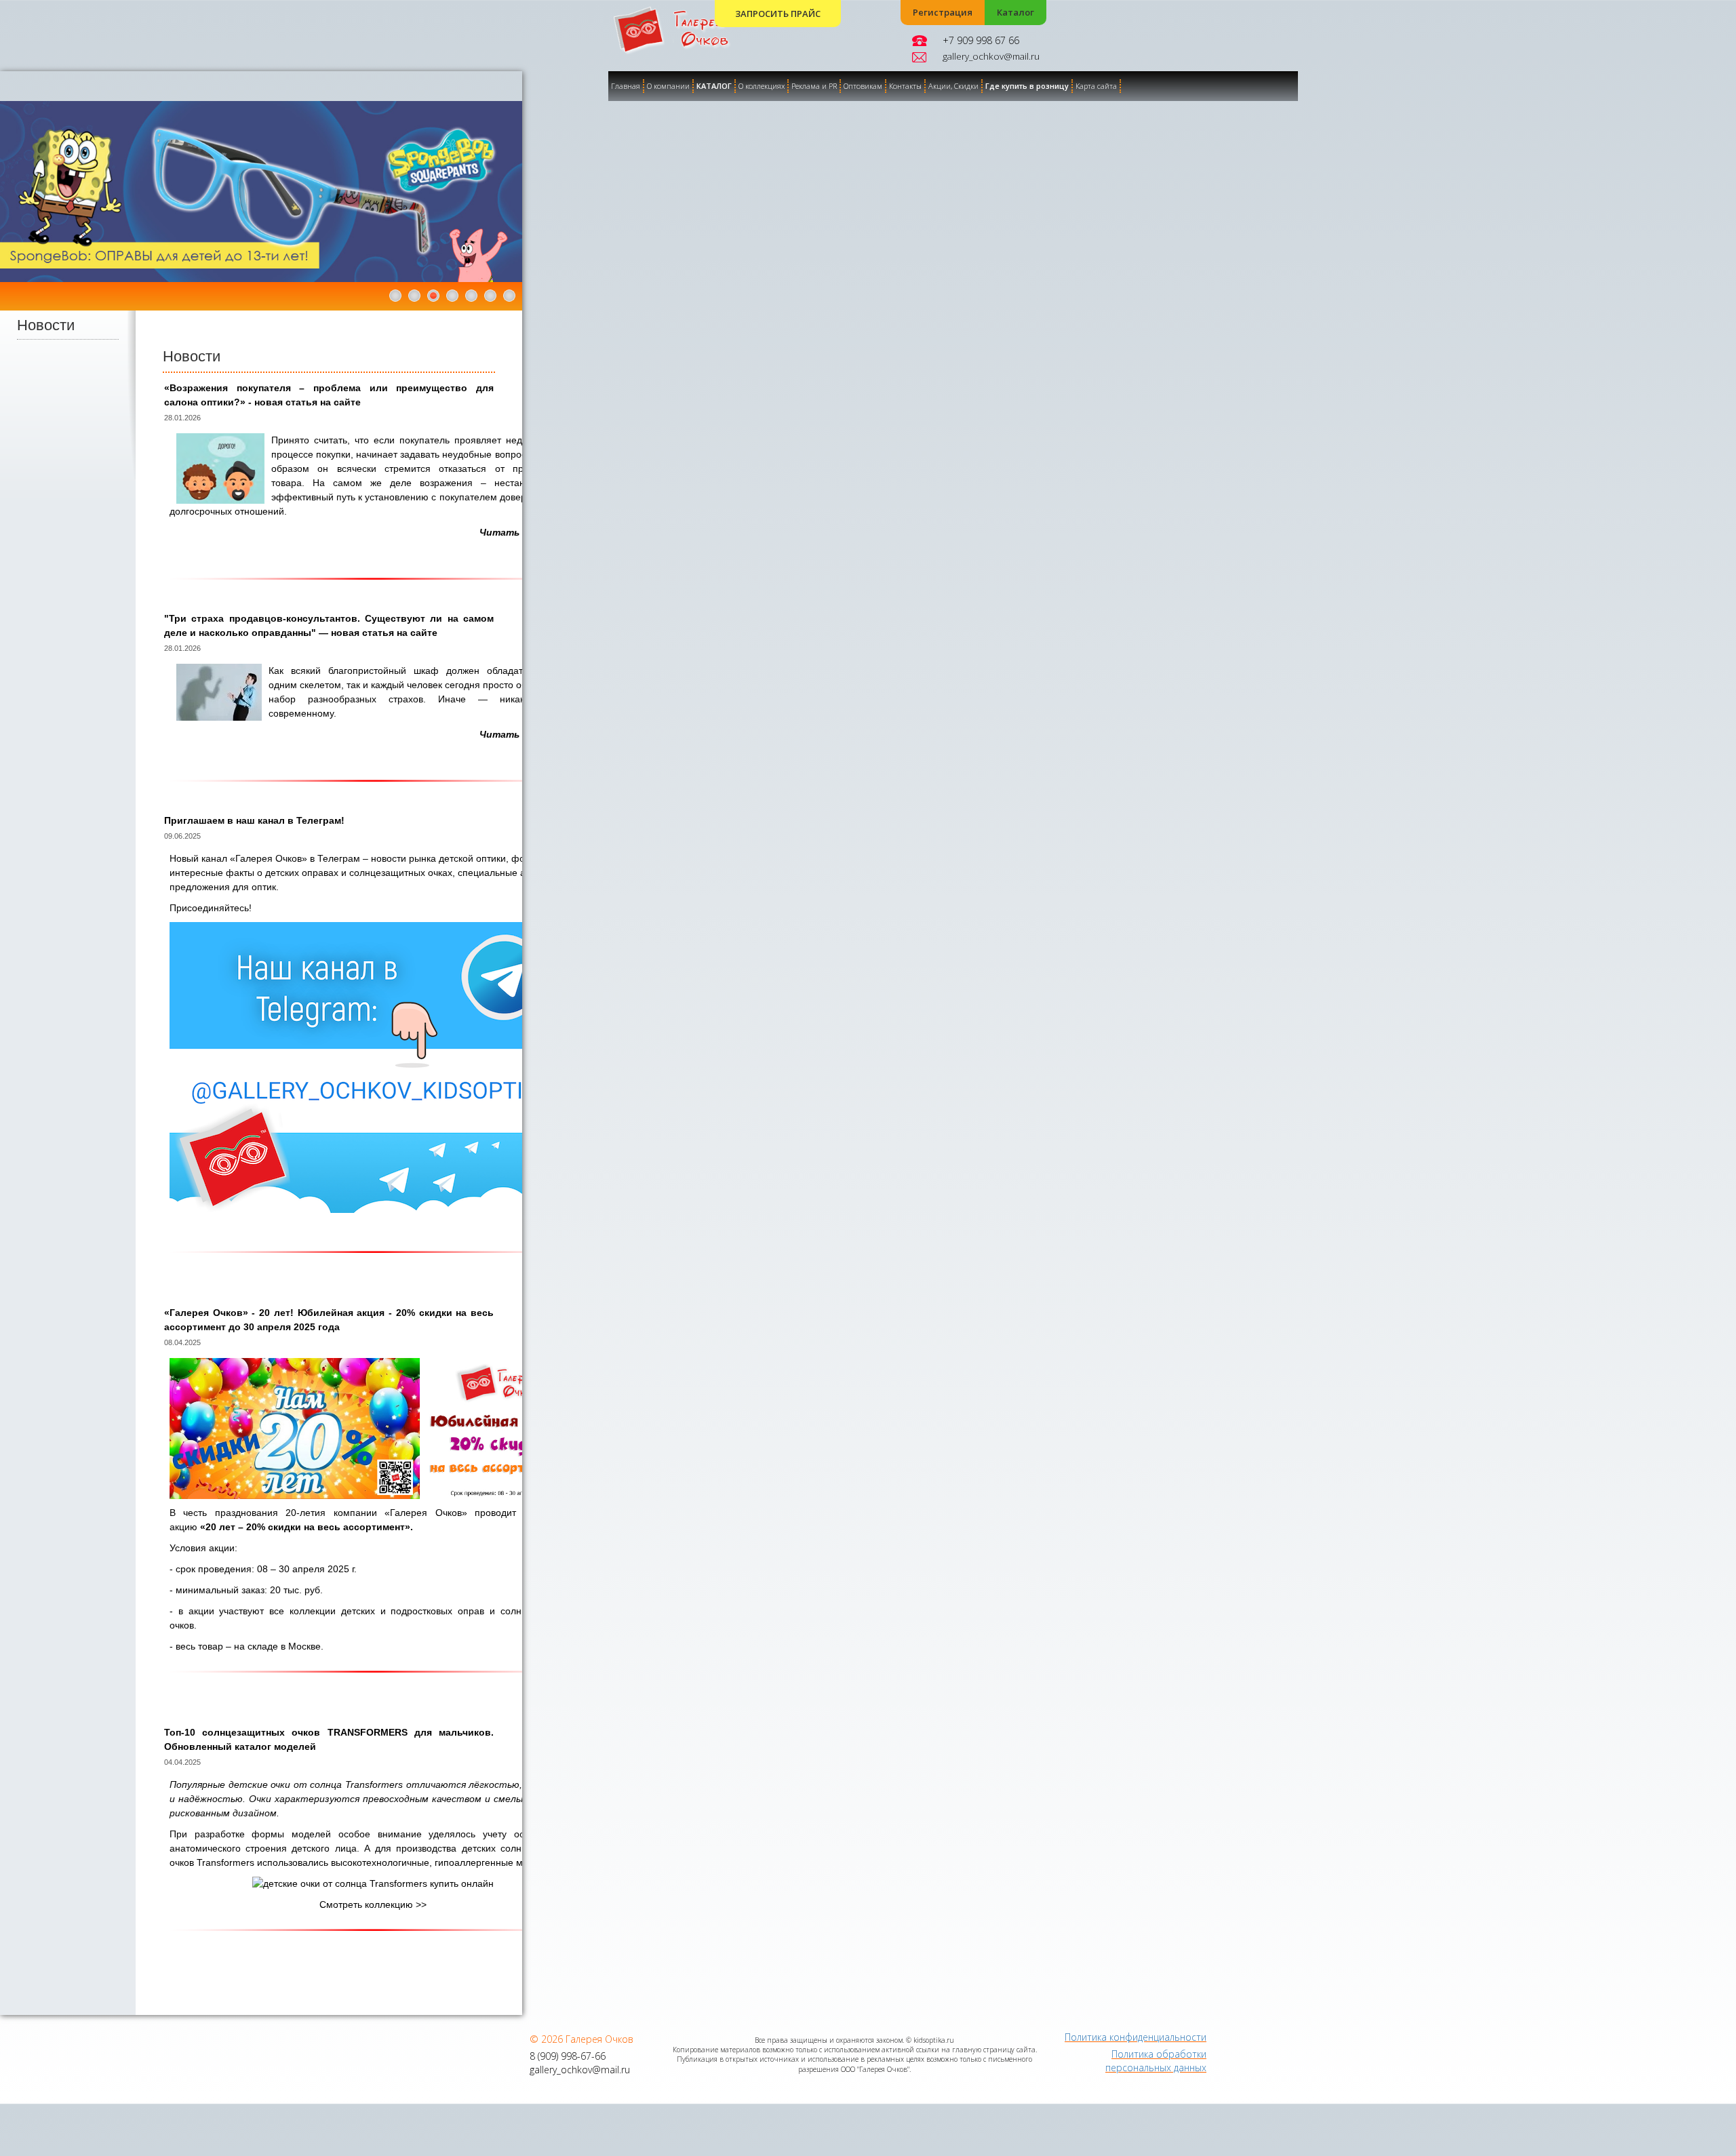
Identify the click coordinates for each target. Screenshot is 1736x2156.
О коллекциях (762, 86)
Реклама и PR (814, 86)
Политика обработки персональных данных (1156, 2061)
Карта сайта (1096, 86)
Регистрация (943, 13)
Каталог (1015, 13)
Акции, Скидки (953, 86)
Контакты (905, 86)
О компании (668, 86)
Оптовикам (863, 86)
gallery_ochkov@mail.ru (991, 56)
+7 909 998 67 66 (981, 40)
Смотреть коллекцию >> (373, 1904)
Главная (626, 86)
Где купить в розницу (1027, 86)
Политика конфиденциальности (1136, 2037)
